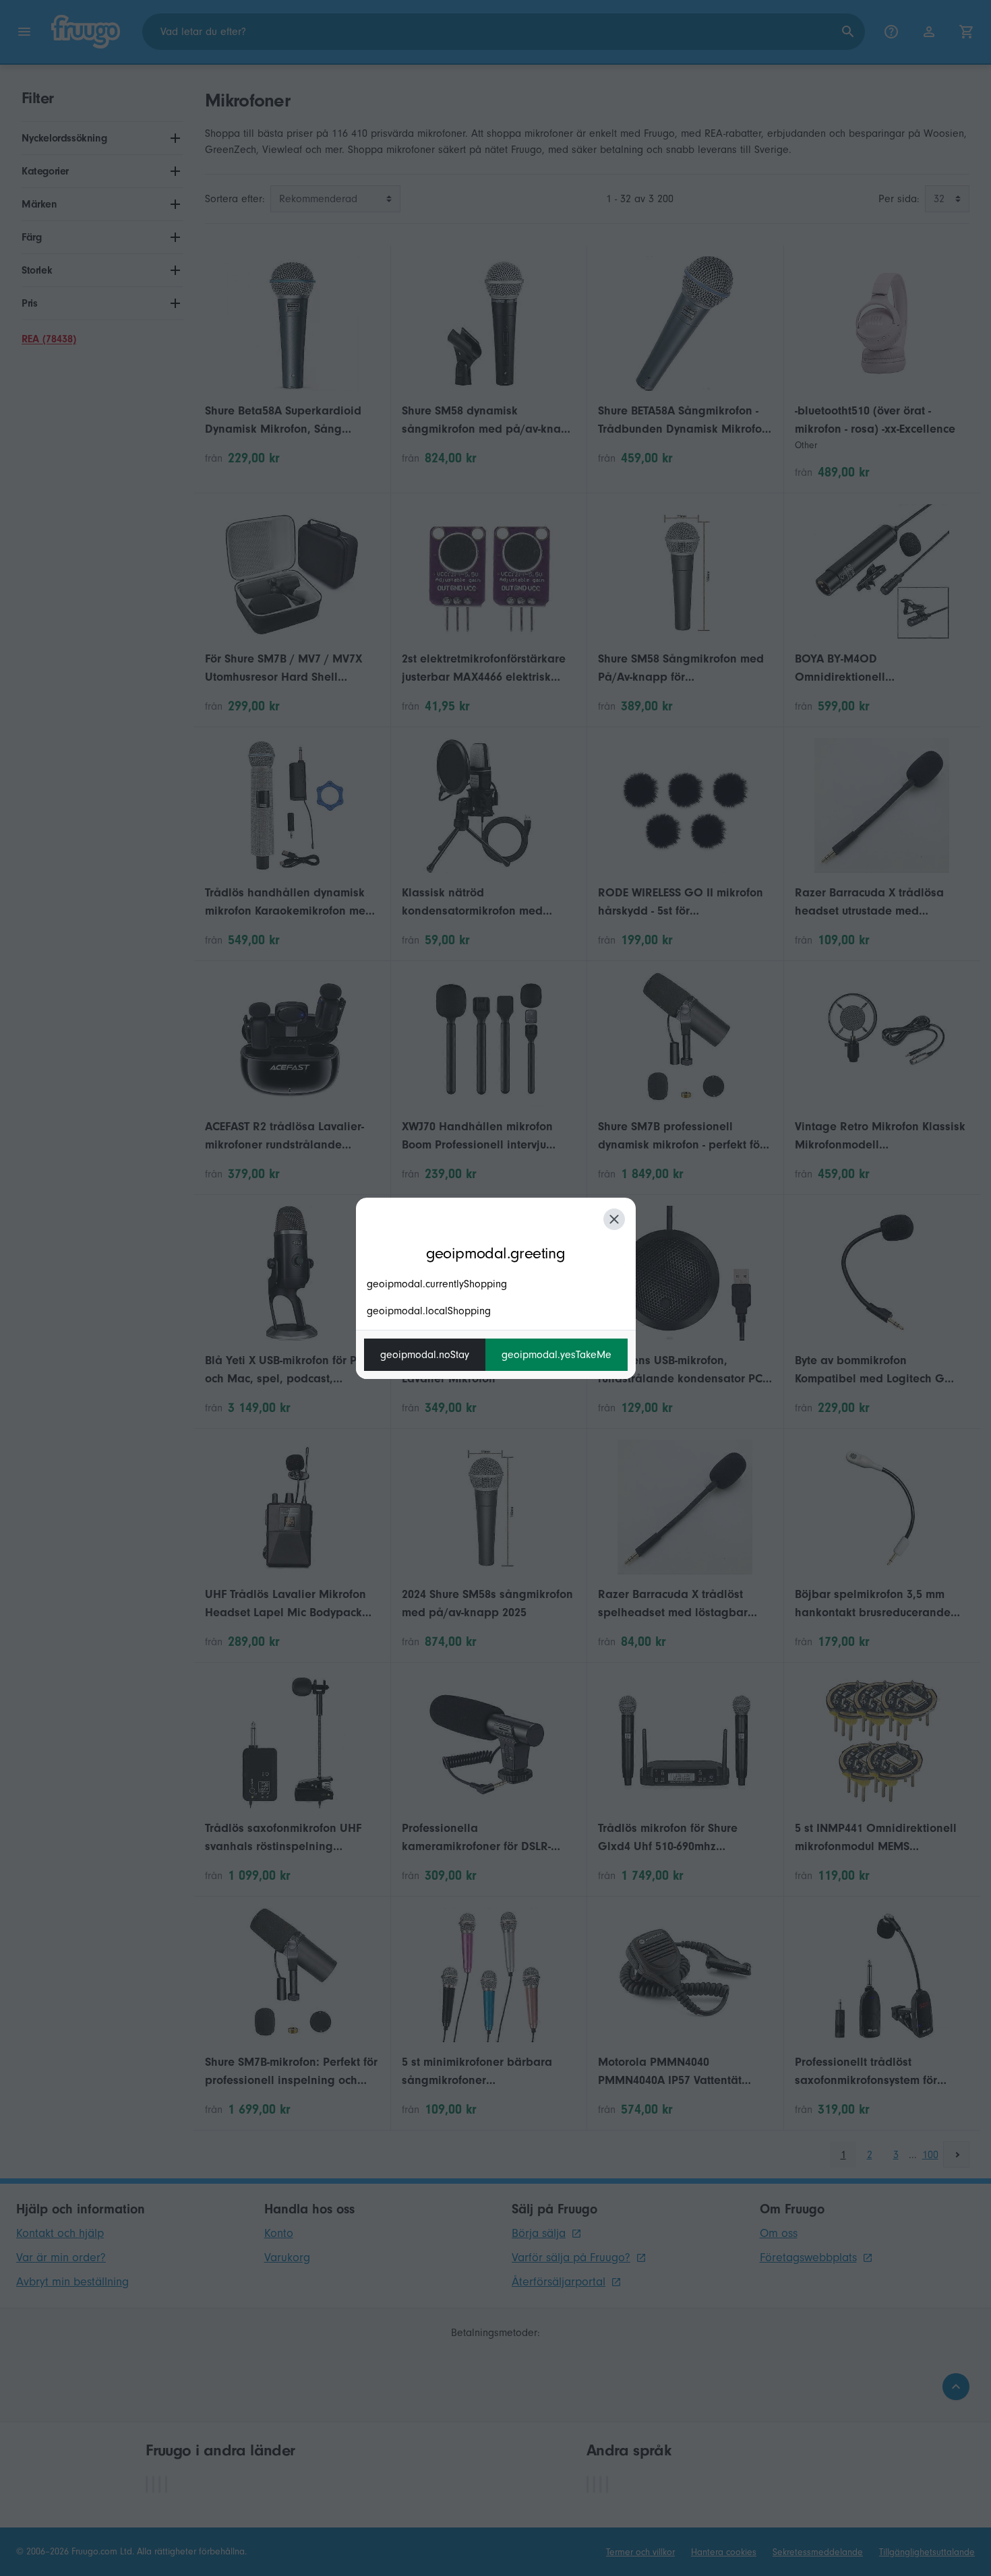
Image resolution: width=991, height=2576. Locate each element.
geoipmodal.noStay (425, 1355)
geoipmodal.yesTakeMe (557, 1355)
